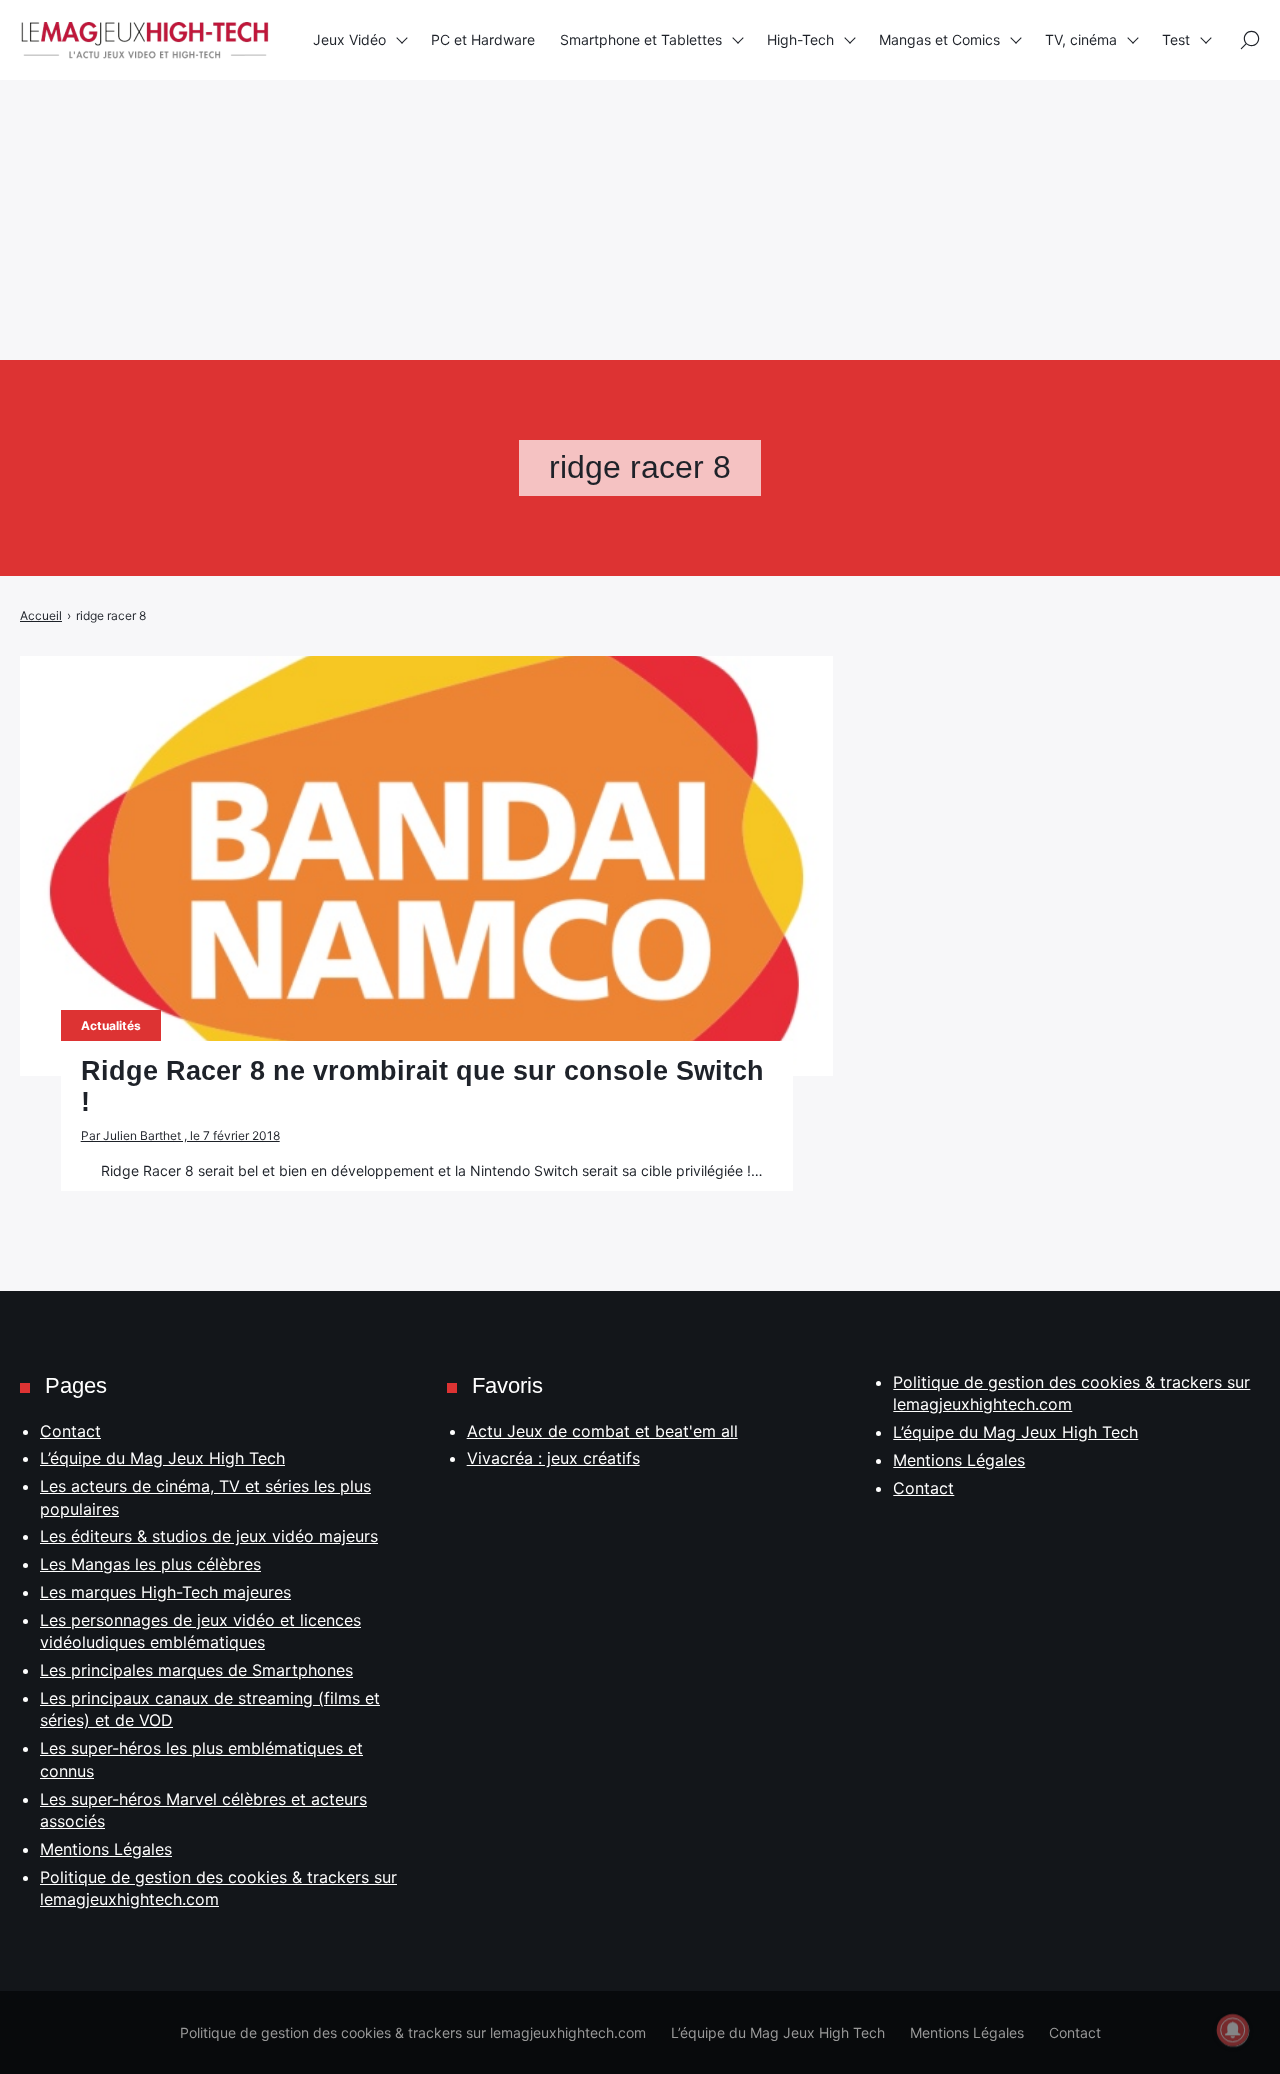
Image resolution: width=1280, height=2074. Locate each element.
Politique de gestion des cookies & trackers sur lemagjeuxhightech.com (413, 2032)
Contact (70, 1431)
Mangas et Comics (939, 39)
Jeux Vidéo (349, 39)
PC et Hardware (483, 39)
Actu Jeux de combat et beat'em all (602, 1431)
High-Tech (800, 39)
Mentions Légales (106, 1849)
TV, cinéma (1081, 39)
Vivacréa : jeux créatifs (553, 1458)
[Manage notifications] (1233, 2030)
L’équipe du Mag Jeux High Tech (162, 1458)
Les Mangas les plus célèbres (150, 1564)
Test (1176, 39)
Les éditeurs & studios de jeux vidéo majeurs (209, 1536)
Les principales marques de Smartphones (196, 1670)
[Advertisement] (600, 140)
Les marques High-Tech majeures (165, 1592)
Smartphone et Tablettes (641, 39)
